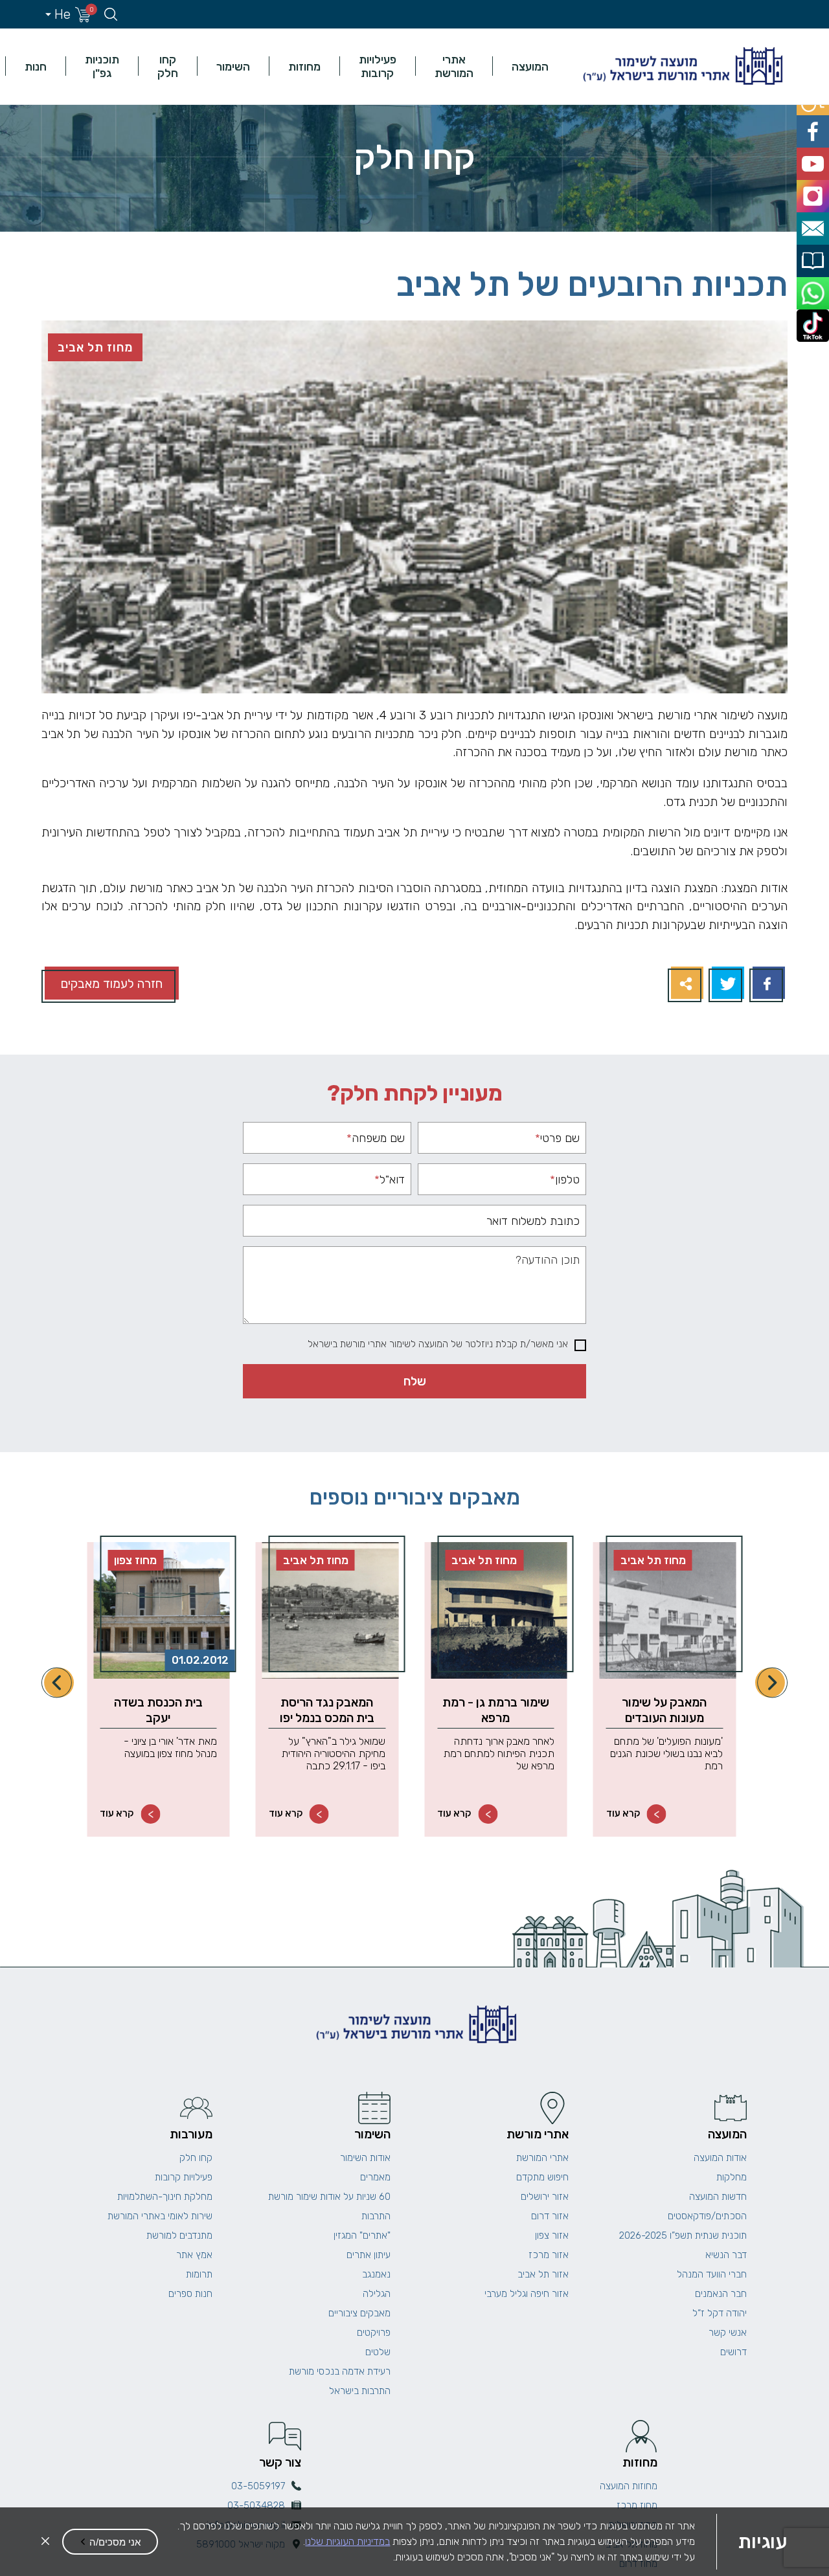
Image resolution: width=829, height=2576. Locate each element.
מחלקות (732, 2177)
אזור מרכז (549, 2255)
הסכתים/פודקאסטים (707, 2216)
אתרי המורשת (454, 66)
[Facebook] (767, 984)
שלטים (378, 2352)
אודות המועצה (720, 2158)
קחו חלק (168, 66)
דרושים (733, 2352)
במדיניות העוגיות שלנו (347, 2541)
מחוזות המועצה (629, 2486)
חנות (36, 66)
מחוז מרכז (637, 2505)
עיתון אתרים (369, 2255)
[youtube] (814, 156)
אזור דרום (550, 2216)
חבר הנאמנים (721, 2294)
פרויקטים (374, 2333)
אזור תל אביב (543, 2274)
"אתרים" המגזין (362, 2235)
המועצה (530, 66)
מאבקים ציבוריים (359, 2313)
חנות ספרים (190, 2294)
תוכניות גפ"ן (102, 66)
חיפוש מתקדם (542, 2177)
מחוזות (304, 66)
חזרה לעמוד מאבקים (112, 984)
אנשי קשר (728, 2333)
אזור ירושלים (545, 2197)
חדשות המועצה (718, 2197)
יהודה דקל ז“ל (720, 2313)
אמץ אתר (194, 2255)
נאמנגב (376, 2274)
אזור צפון (552, 2235)
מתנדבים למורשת (179, 2235)
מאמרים (375, 2177)
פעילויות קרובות (378, 66)
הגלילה (377, 2294)
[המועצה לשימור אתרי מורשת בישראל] (681, 66)
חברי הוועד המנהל (712, 2274)
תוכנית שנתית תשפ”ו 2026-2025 (683, 2235)
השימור (233, 66)
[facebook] (814, 127)
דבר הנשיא (726, 2255)
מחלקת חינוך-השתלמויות (165, 2197)
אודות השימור (365, 2158)
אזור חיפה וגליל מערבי (527, 2294)
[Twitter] (726, 984)
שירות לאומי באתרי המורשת (160, 2216)
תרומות (199, 2274)
